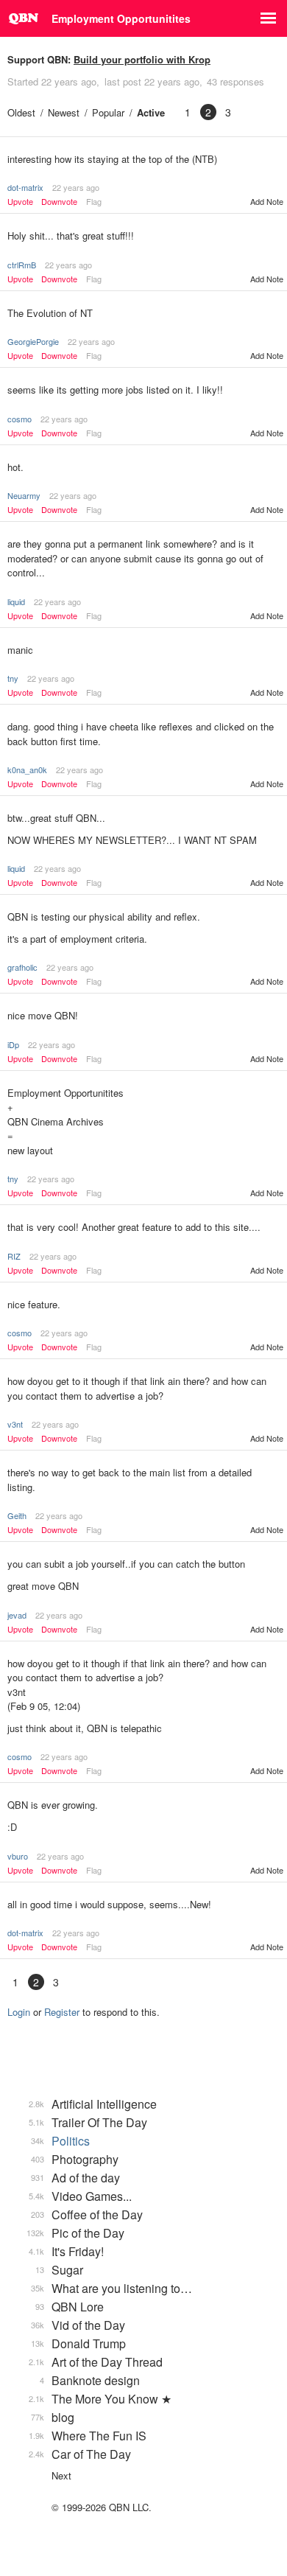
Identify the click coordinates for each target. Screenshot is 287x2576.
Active (151, 112)
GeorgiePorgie (33, 341)
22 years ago (76, 187)
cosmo (20, 419)
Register (62, 2012)
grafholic (22, 967)
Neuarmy (24, 495)
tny (13, 678)
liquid (16, 601)
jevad (17, 1615)
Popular (108, 112)
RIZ (14, 1256)
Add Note (267, 201)
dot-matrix (25, 187)
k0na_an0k (27, 769)
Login (19, 2012)
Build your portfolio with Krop (142, 59)
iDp (13, 1044)
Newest (64, 112)
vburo (18, 1856)
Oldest (21, 112)
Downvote (59, 202)
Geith (17, 1515)
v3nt (15, 1424)
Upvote (20, 202)
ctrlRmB (22, 265)
